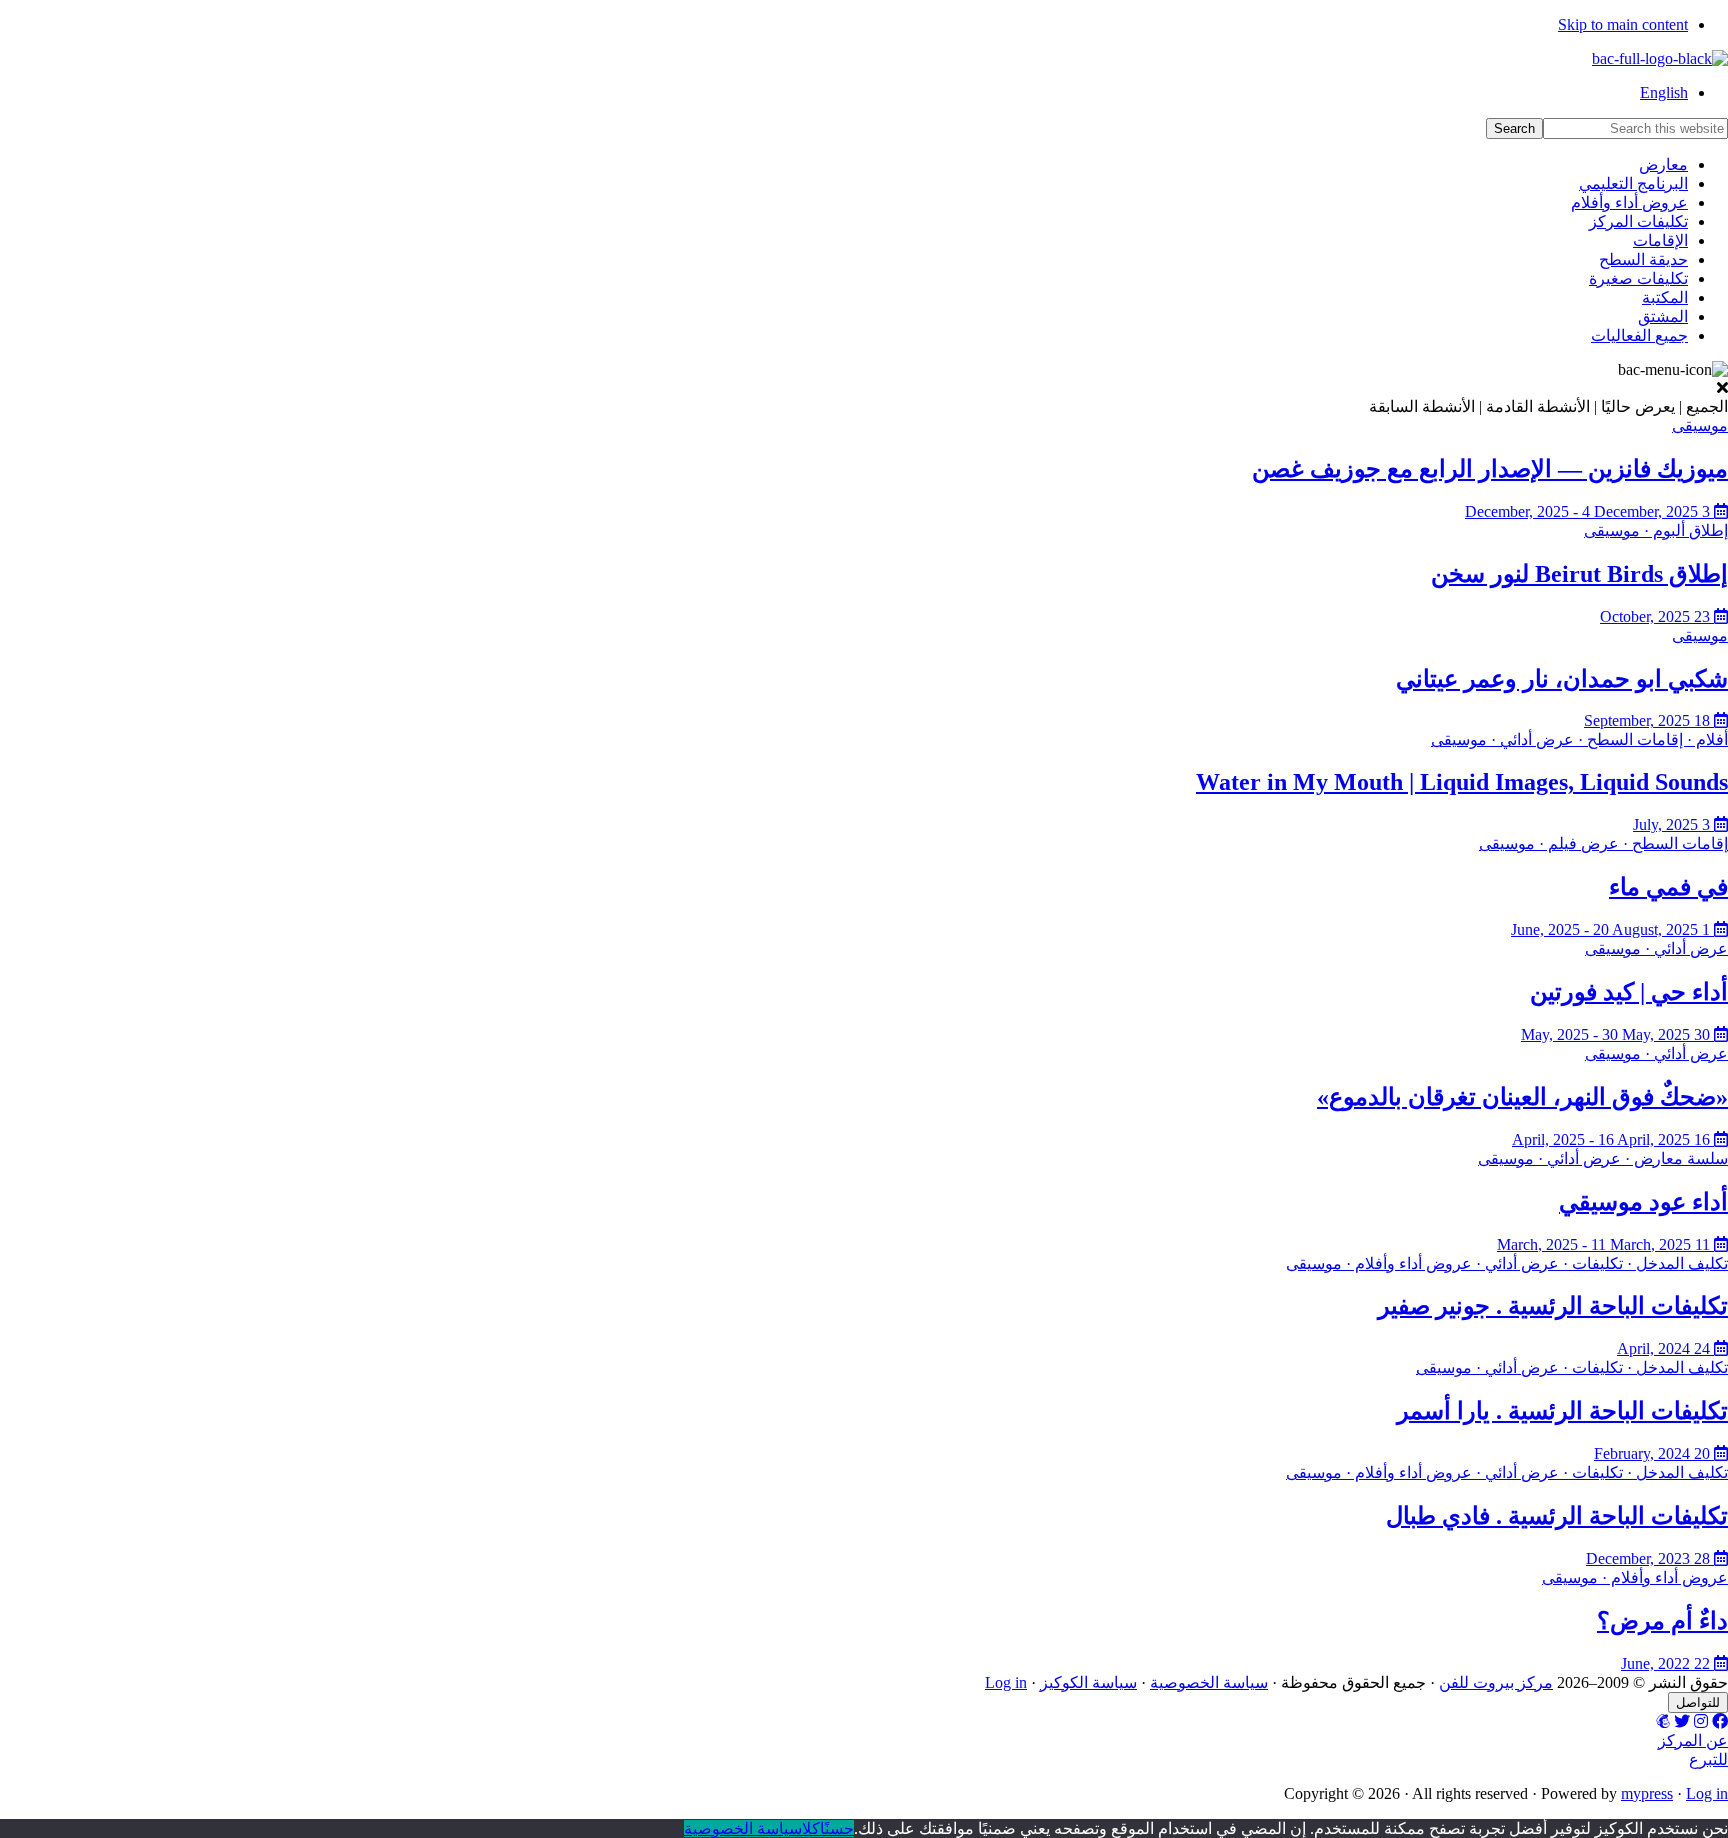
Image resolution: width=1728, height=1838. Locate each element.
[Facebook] (1720, 1721)
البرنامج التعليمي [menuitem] (1633, 183)
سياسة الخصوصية (1209, 1682)
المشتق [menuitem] (1663, 316)
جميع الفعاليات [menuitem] (1639, 335)
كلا (811, 1828)
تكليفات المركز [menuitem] (1638, 221)
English (1664, 92)
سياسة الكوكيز (1088, 1682)
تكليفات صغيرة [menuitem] (1638, 278)
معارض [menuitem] (1663, 164)
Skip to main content (1623, 24)
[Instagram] (1701, 1721)
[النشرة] (1663, 1721)
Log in (1006, 1682)
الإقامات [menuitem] (1660, 240)
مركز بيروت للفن (1496, 1682)
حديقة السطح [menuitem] (1643, 259)
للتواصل (1698, 1702)
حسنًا (837, 1828)
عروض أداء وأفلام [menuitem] (1629, 202)
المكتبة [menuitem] (1665, 297)
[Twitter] (1682, 1721)
